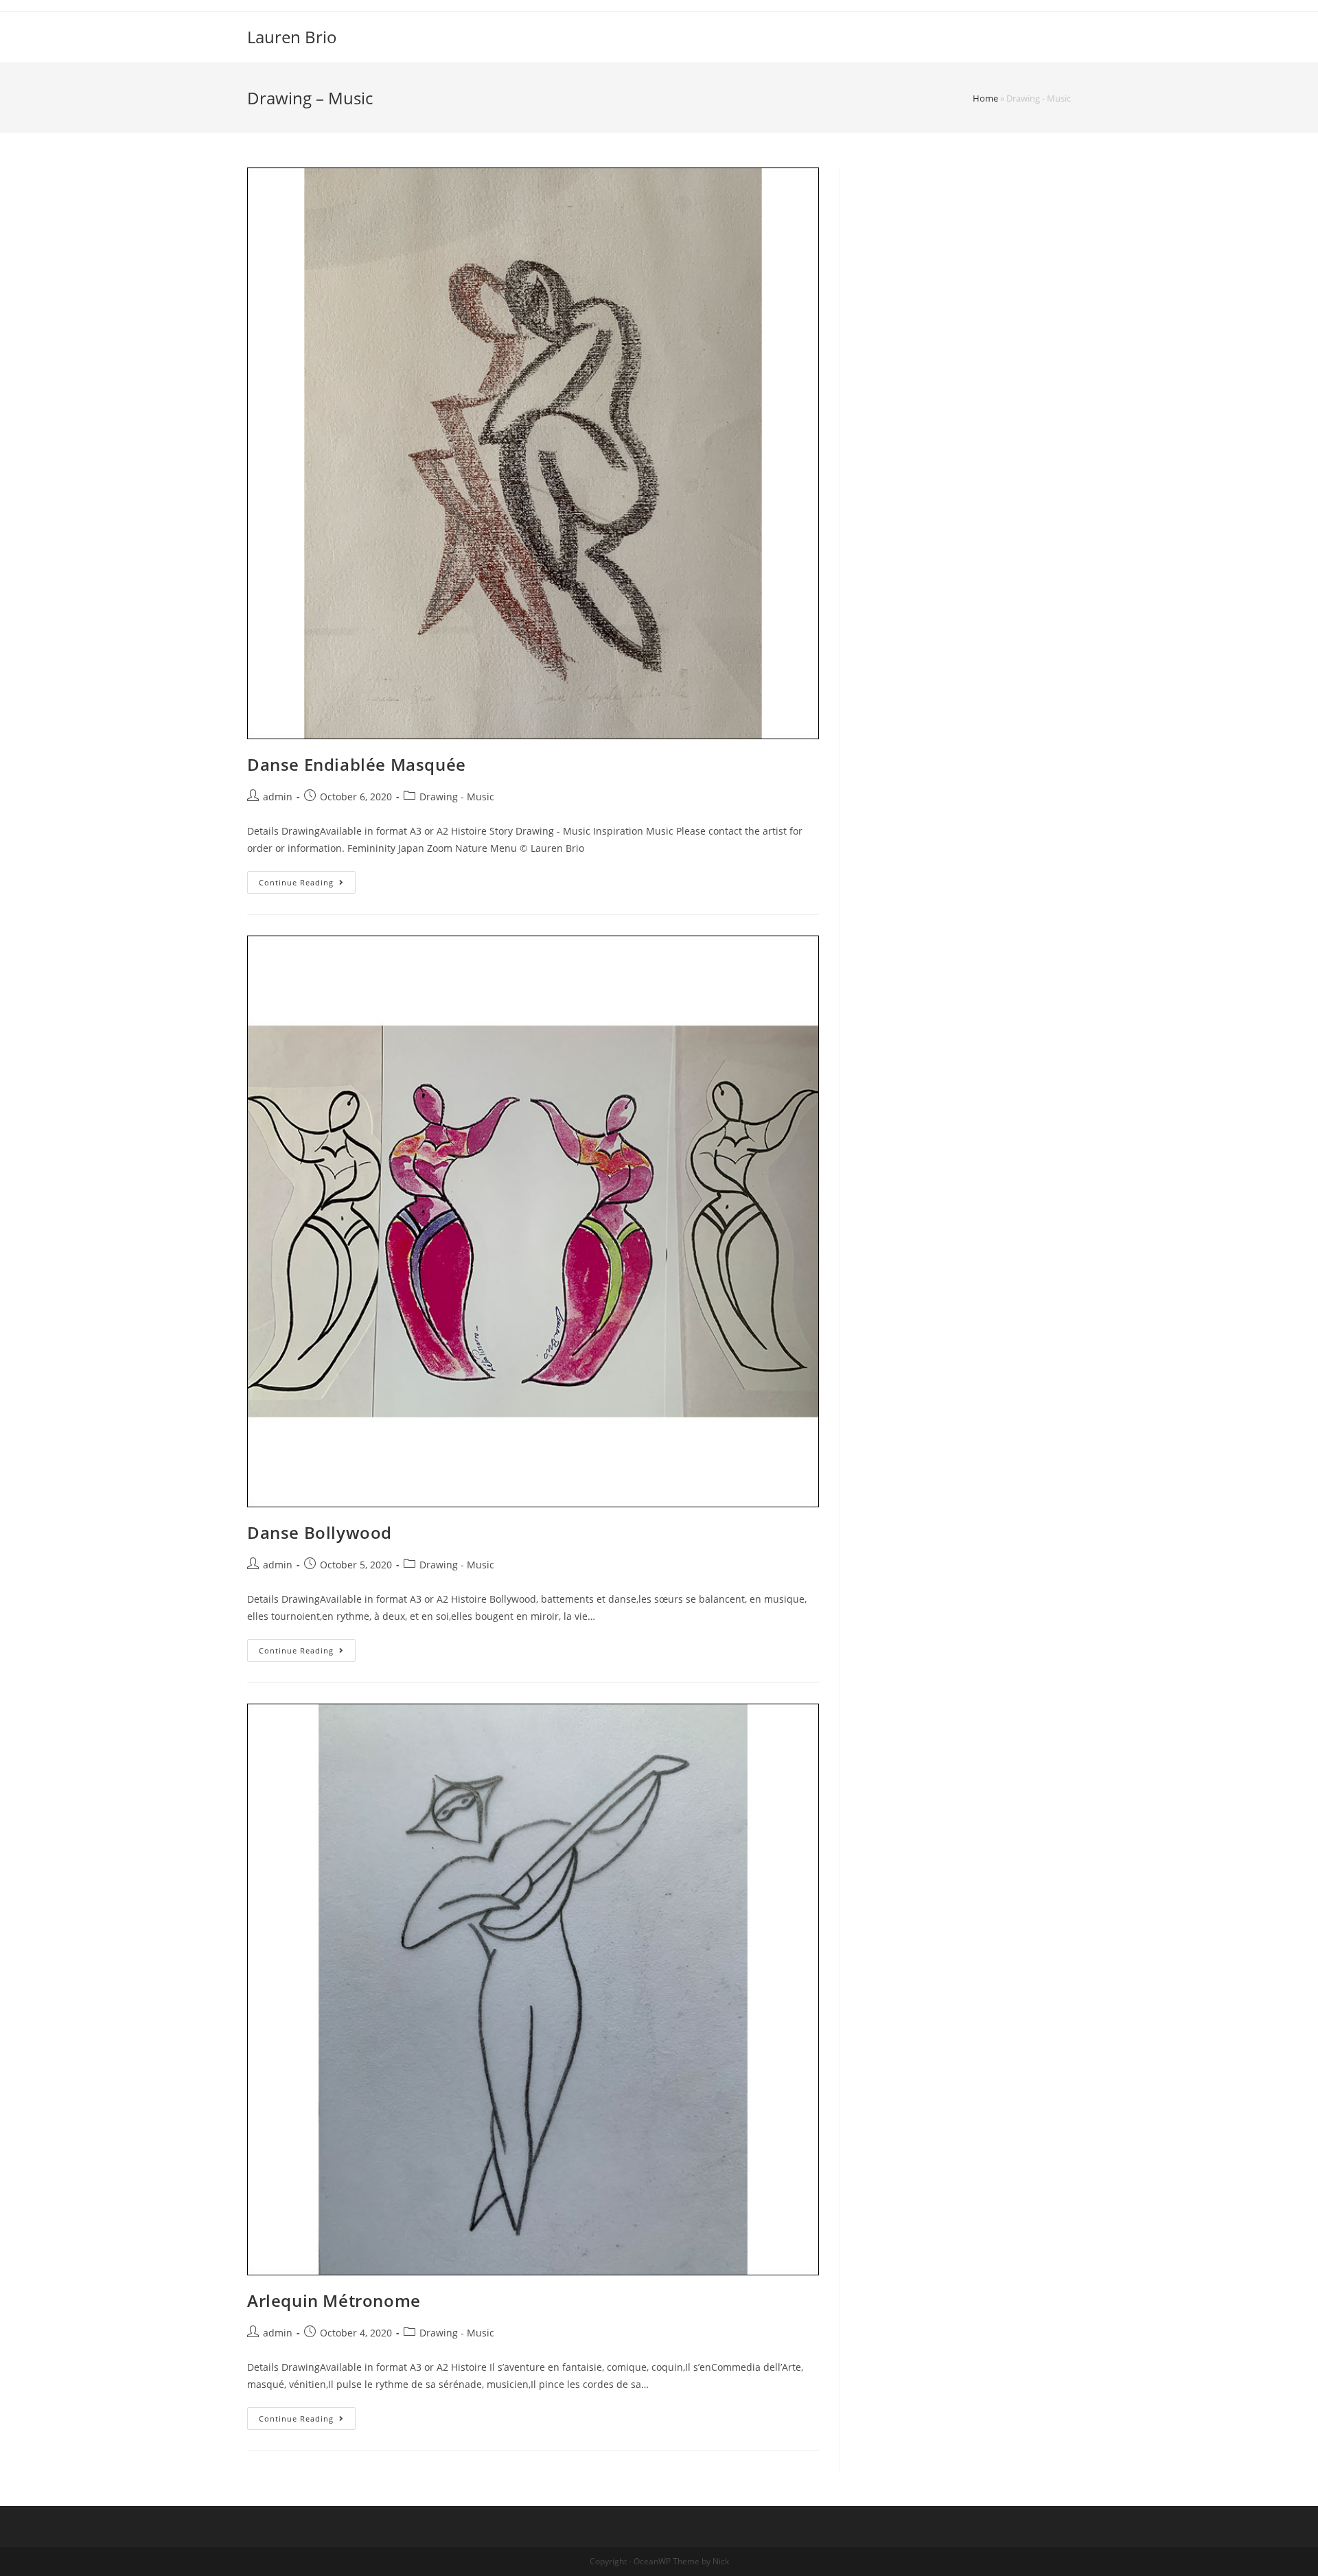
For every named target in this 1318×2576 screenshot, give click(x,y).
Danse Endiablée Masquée (357, 764)
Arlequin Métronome (334, 2300)
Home (985, 98)
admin (278, 797)
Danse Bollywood (320, 1532)
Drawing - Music (457, 797)
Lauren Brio (292, 37)
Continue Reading (296, 882)
